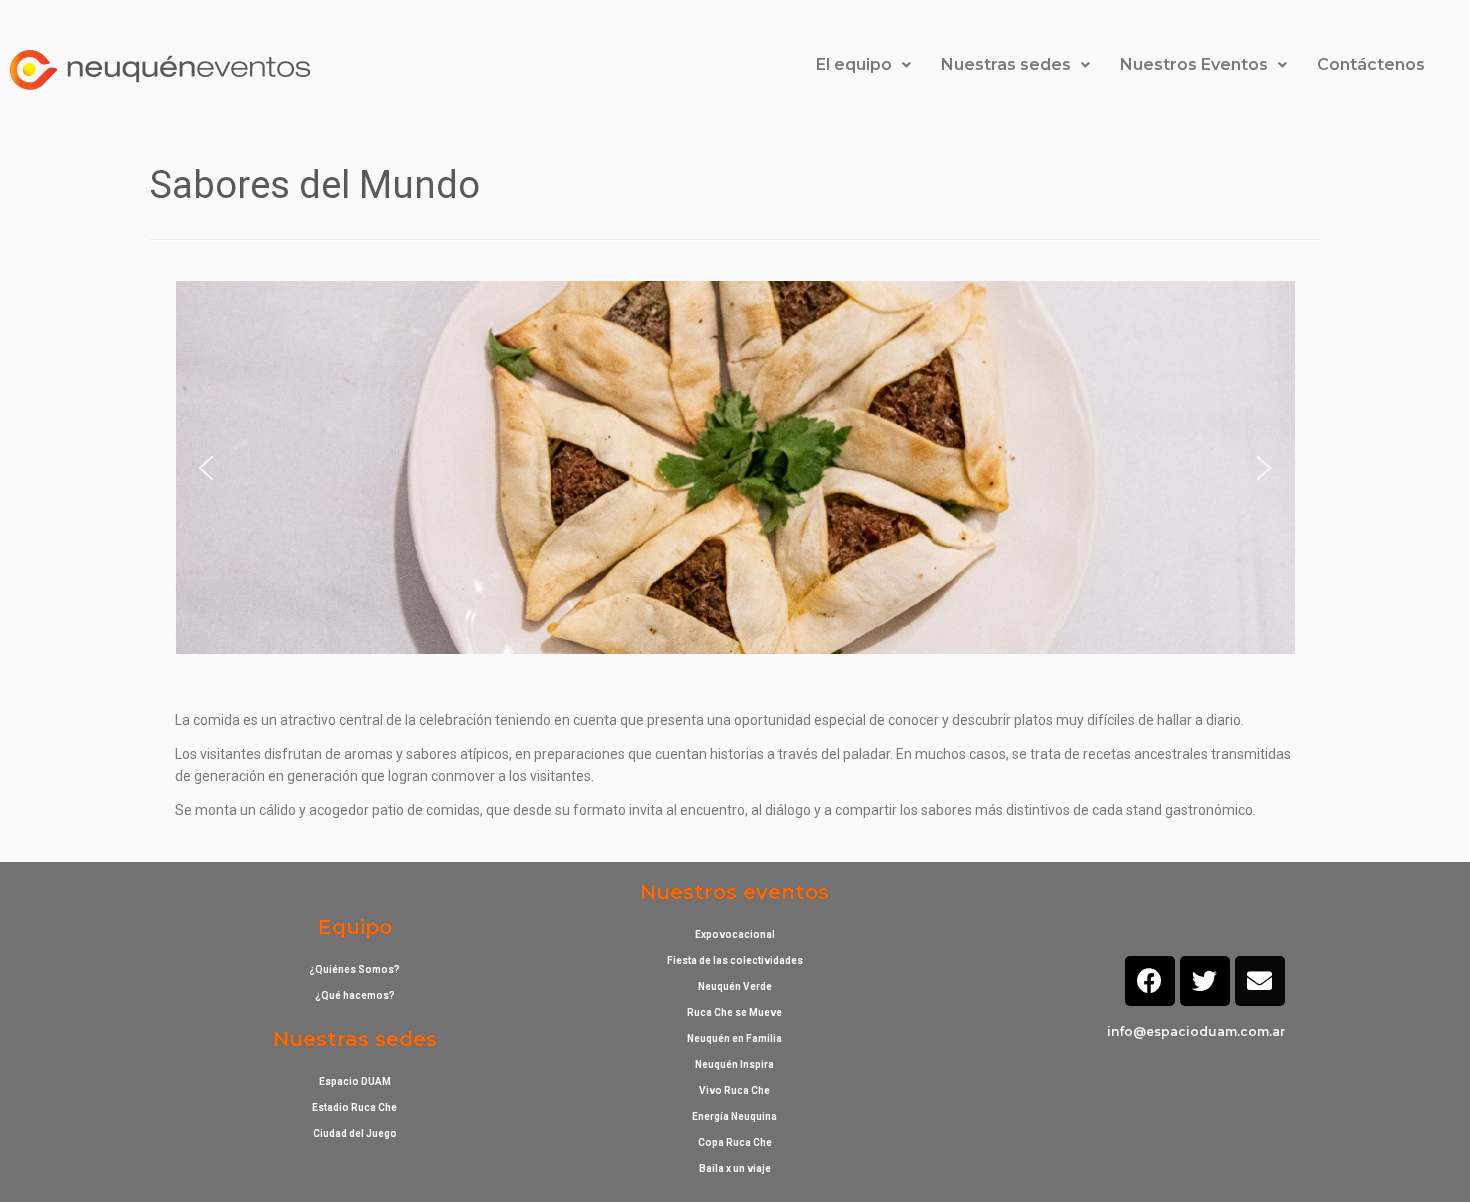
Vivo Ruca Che (734, 1090)
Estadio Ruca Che (354, 1107)
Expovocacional (735, 934)
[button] (206, 468)
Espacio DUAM (355, 1081)
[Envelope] (1260, 981)
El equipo (854, 64)
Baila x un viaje (735, 1168)
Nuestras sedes (1006, 64)
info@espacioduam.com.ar (1196, 1031)
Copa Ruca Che (735, 1142)
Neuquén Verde (735, 986)
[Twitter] (1205, 981)
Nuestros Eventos (1194, 64)
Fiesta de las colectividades (735, 960)
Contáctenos (1371, 64)
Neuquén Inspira (734, 1064)
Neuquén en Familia (734, 1038)
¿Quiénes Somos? (354, 969)
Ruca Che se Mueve (734, 1012)
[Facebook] (1150, 981)
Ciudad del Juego (355, 1133)
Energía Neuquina (734, 1116)
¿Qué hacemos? (355, 995)
